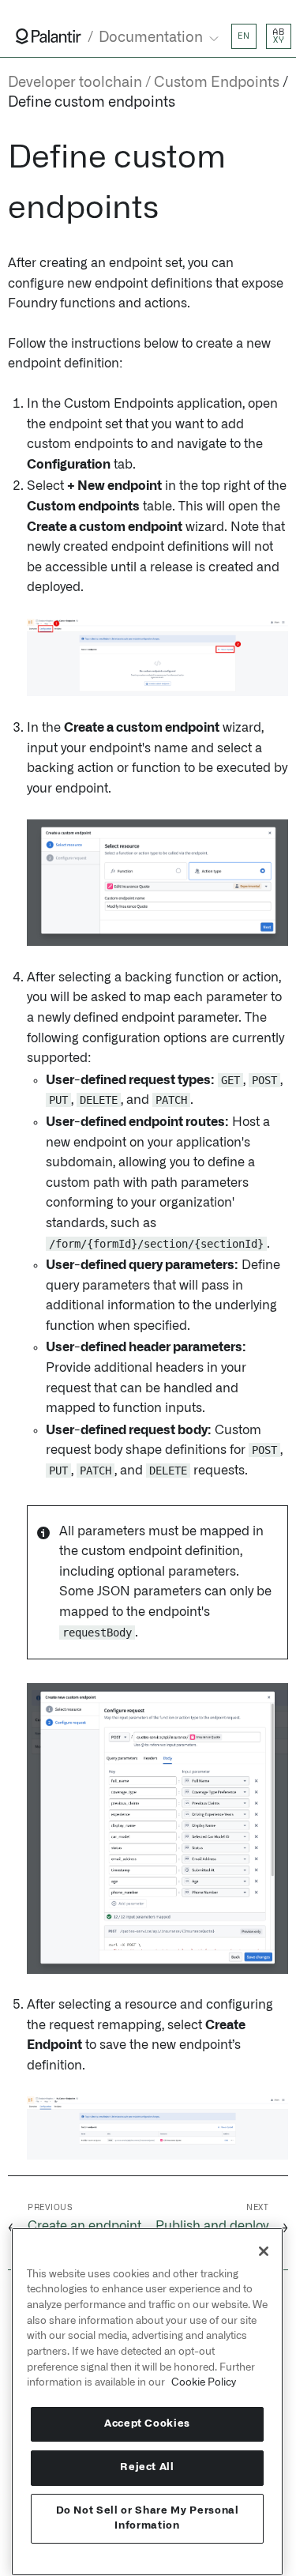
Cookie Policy (204, 2382)
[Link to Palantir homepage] (49, 36)
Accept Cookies (147, 2424)
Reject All (147, 2467)
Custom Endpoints (217, 83)
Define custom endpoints (92, 103)
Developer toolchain (75, 83)
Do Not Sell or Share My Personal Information (148, 2518)
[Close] (264, 2251)
